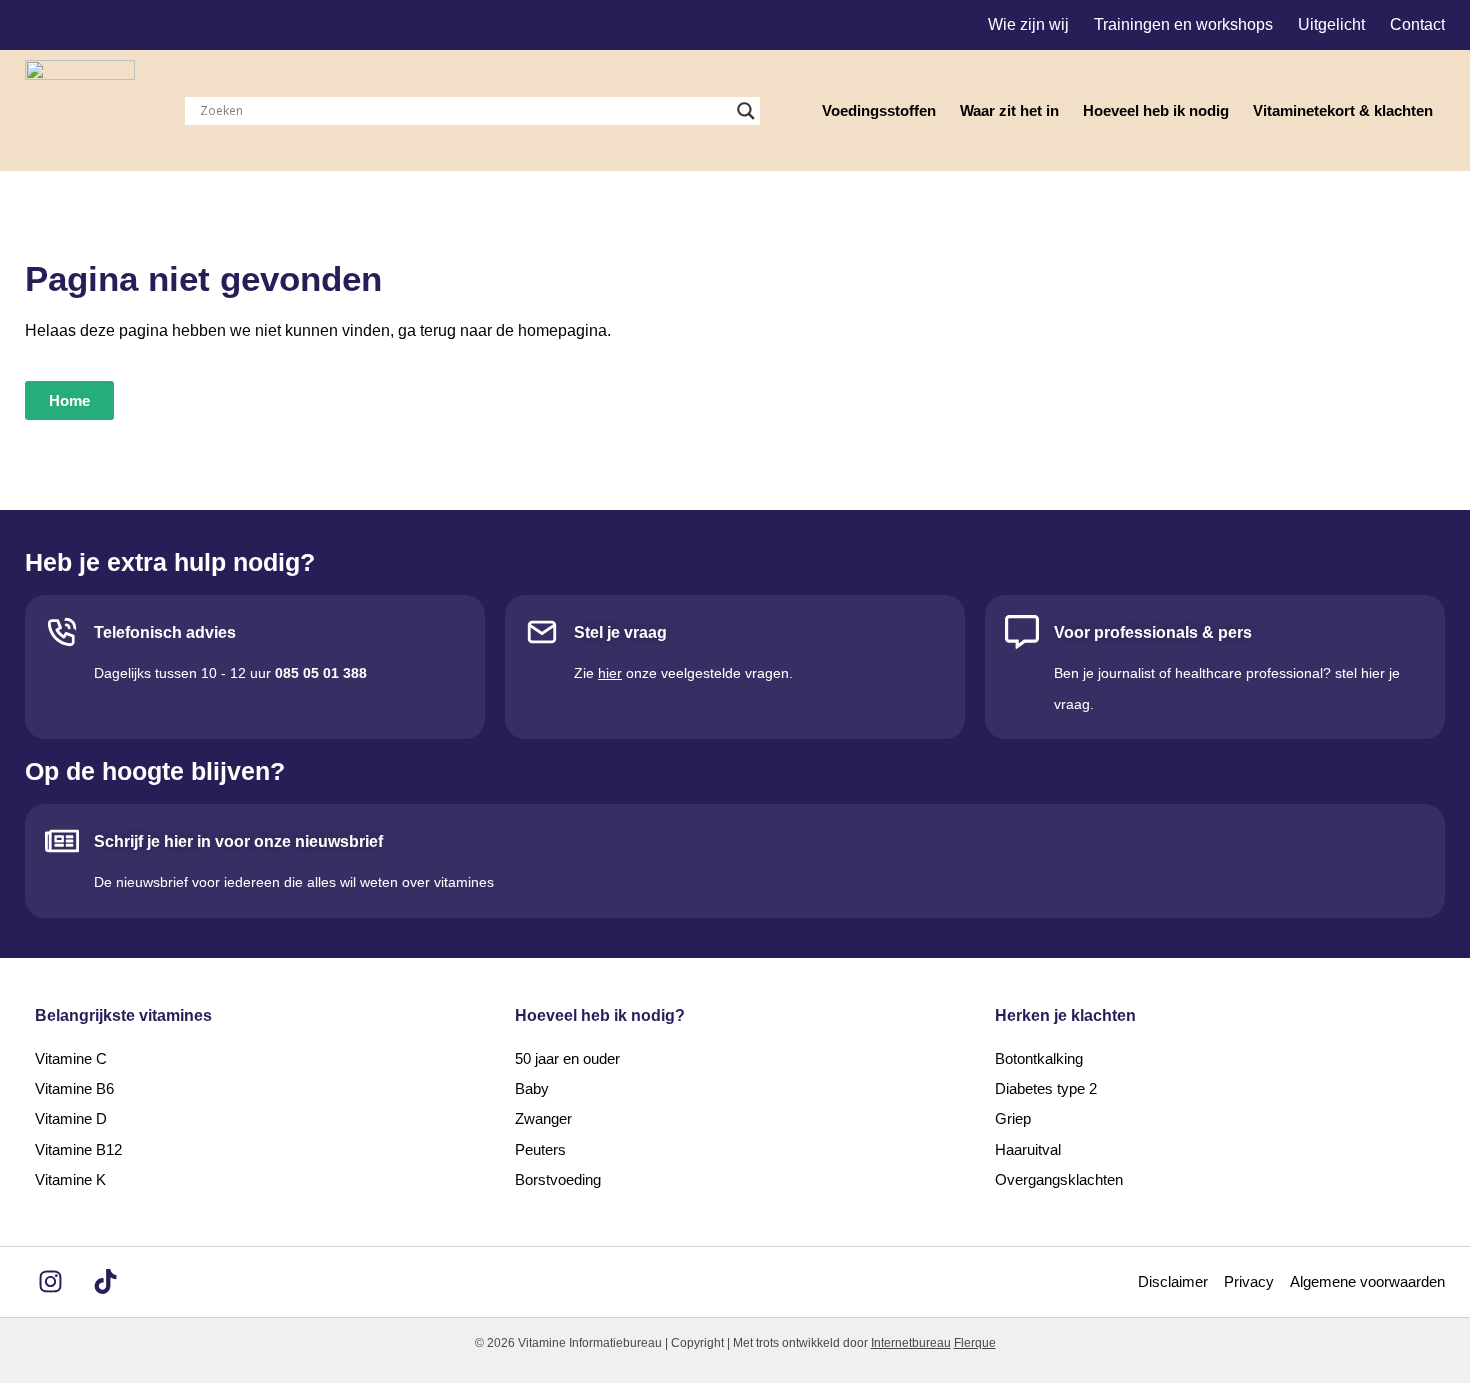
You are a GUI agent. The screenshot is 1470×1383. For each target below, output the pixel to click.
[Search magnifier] (746, 111)
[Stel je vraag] (542, 632)
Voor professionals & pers (1153, 632)
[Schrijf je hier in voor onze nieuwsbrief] (62, 841)
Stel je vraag (620, 632)
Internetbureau (911, 1343)
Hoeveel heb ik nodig (1156, 110)
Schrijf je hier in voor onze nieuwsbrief (238, 841)
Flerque (975, 1343)
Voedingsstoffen (879, 110)
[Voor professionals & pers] (1022, 632)
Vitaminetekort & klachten (1343, 110)
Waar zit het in (1009, 110)
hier (610, 673)
